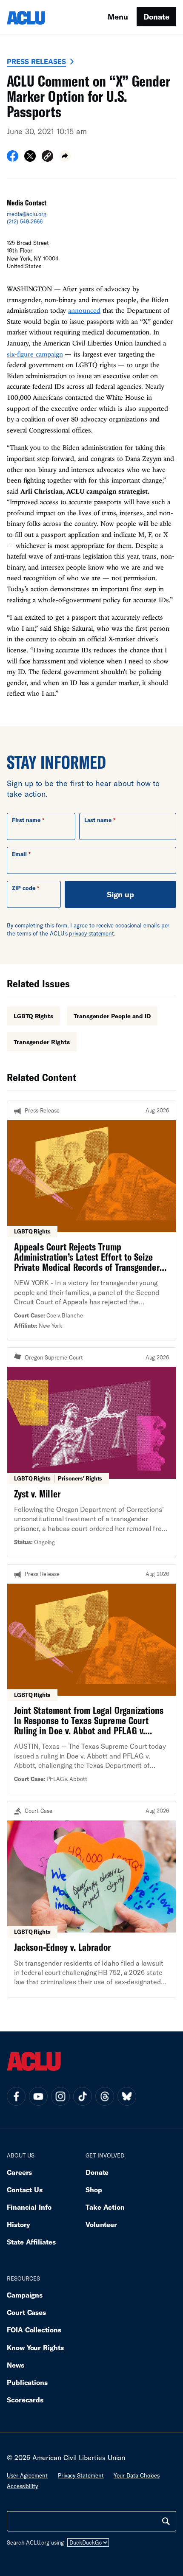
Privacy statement (81, 2475)
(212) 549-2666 (25, 222)
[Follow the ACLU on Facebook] (16, 2096)
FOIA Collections (34, 2330)
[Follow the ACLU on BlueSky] (127, 2096)
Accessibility (22, 2486)
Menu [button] (118, 17)
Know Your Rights (35, 2347)
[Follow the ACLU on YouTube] (38, 2096)
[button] (47, 157)
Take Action (105, 2207)
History (19, 2224)
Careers (19, 2172)
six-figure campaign (35, 354)
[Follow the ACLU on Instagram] (60, 2096)
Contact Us (25, 2190)
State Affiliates (31, 2242)
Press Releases (36, 61)
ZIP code (24, 888)
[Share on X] (30, 159)
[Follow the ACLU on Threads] (105, 2096)
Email (19, 854)
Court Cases (26, 2312)
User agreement (27, 2475)
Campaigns (25, 2295)
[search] (166, 2521)
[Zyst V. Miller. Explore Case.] (91, 1452)
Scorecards (25, 2400)
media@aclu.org (27, 214)
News (16, 2365)
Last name (98, 820)
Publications (27, 2382)
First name (26, 820)
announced (84, 310)
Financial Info (29, 2207)
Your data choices (137, 2475)
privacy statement (91, 933)
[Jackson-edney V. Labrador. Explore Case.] (91, 1899)
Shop (94, 2190)
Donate (156, 17)
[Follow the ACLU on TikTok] (83, 2096)
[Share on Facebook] (13, 159)
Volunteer (101, 2224)
